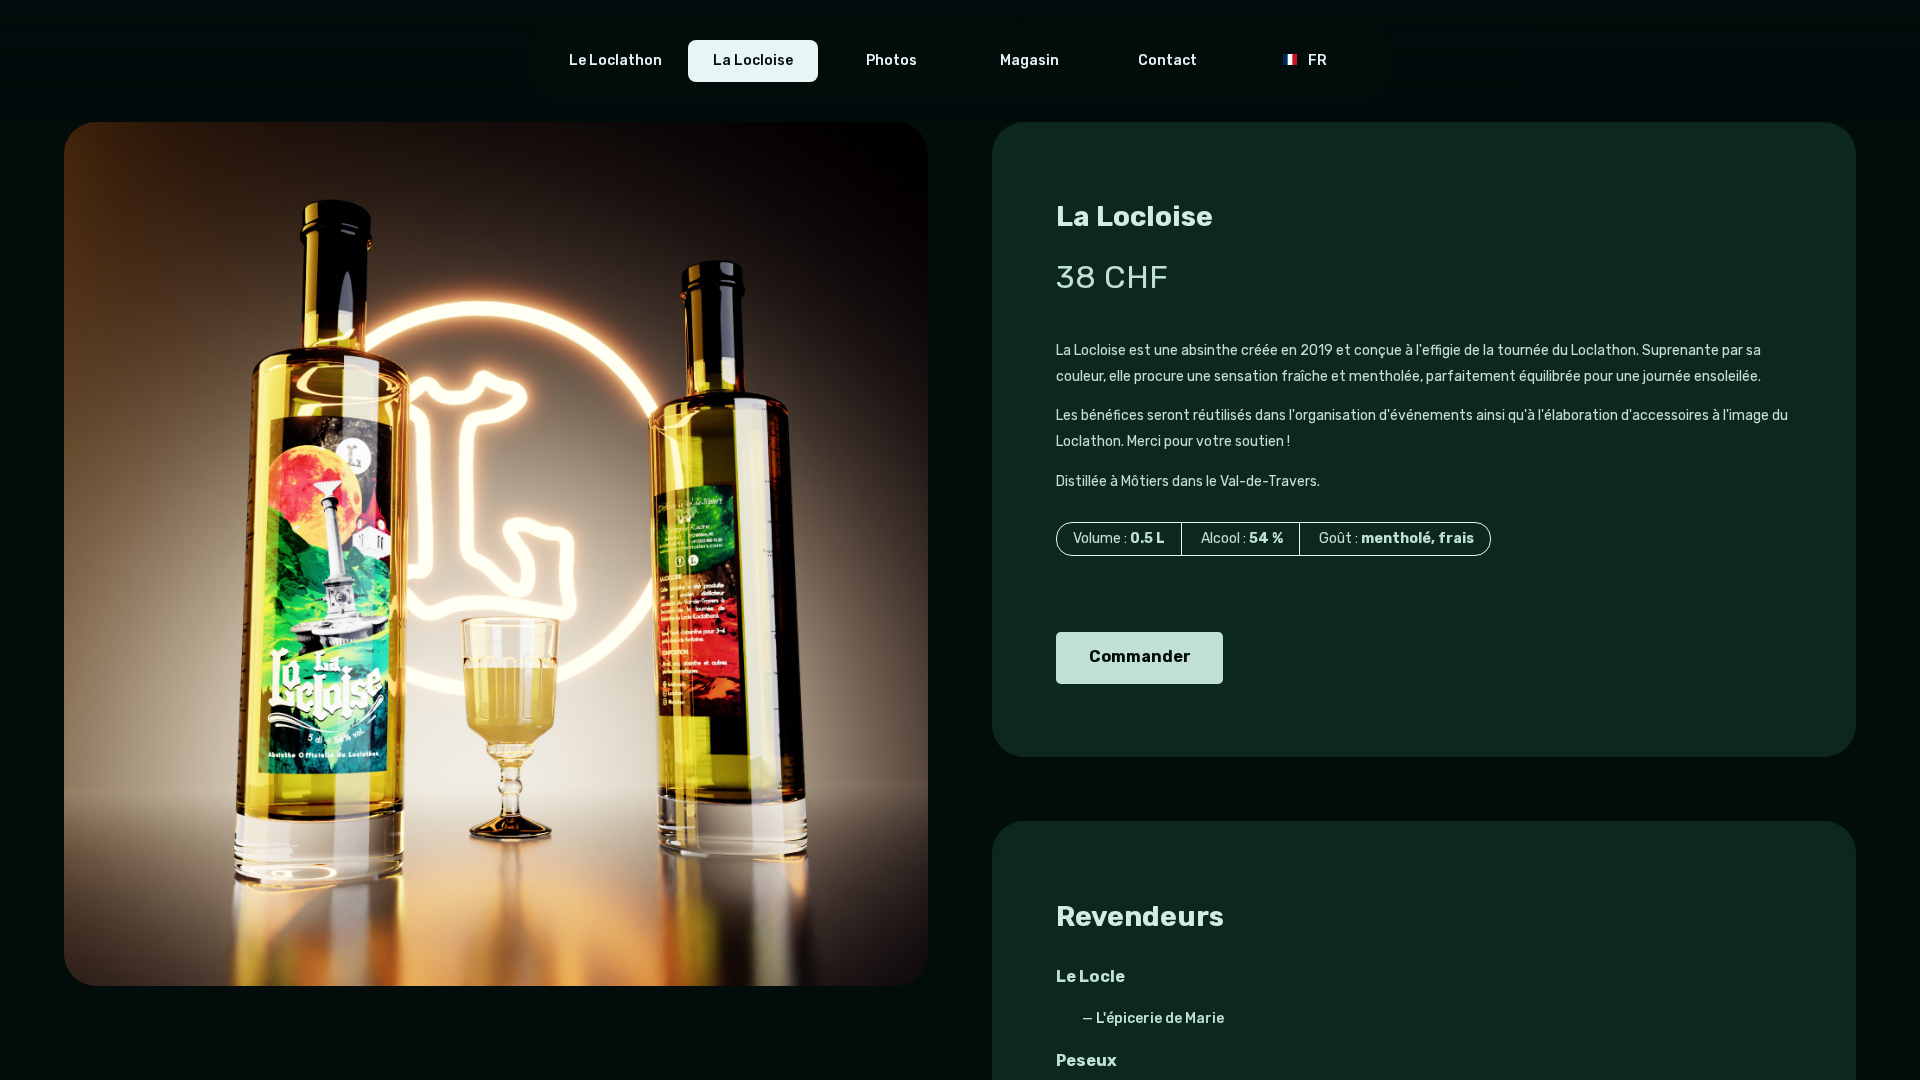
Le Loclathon (615, 60)
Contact (1167, 60)
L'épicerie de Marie (1160, 1018)
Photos (891, 60)
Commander (1138, 656)
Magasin (1029, 60)
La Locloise (753, 60)
